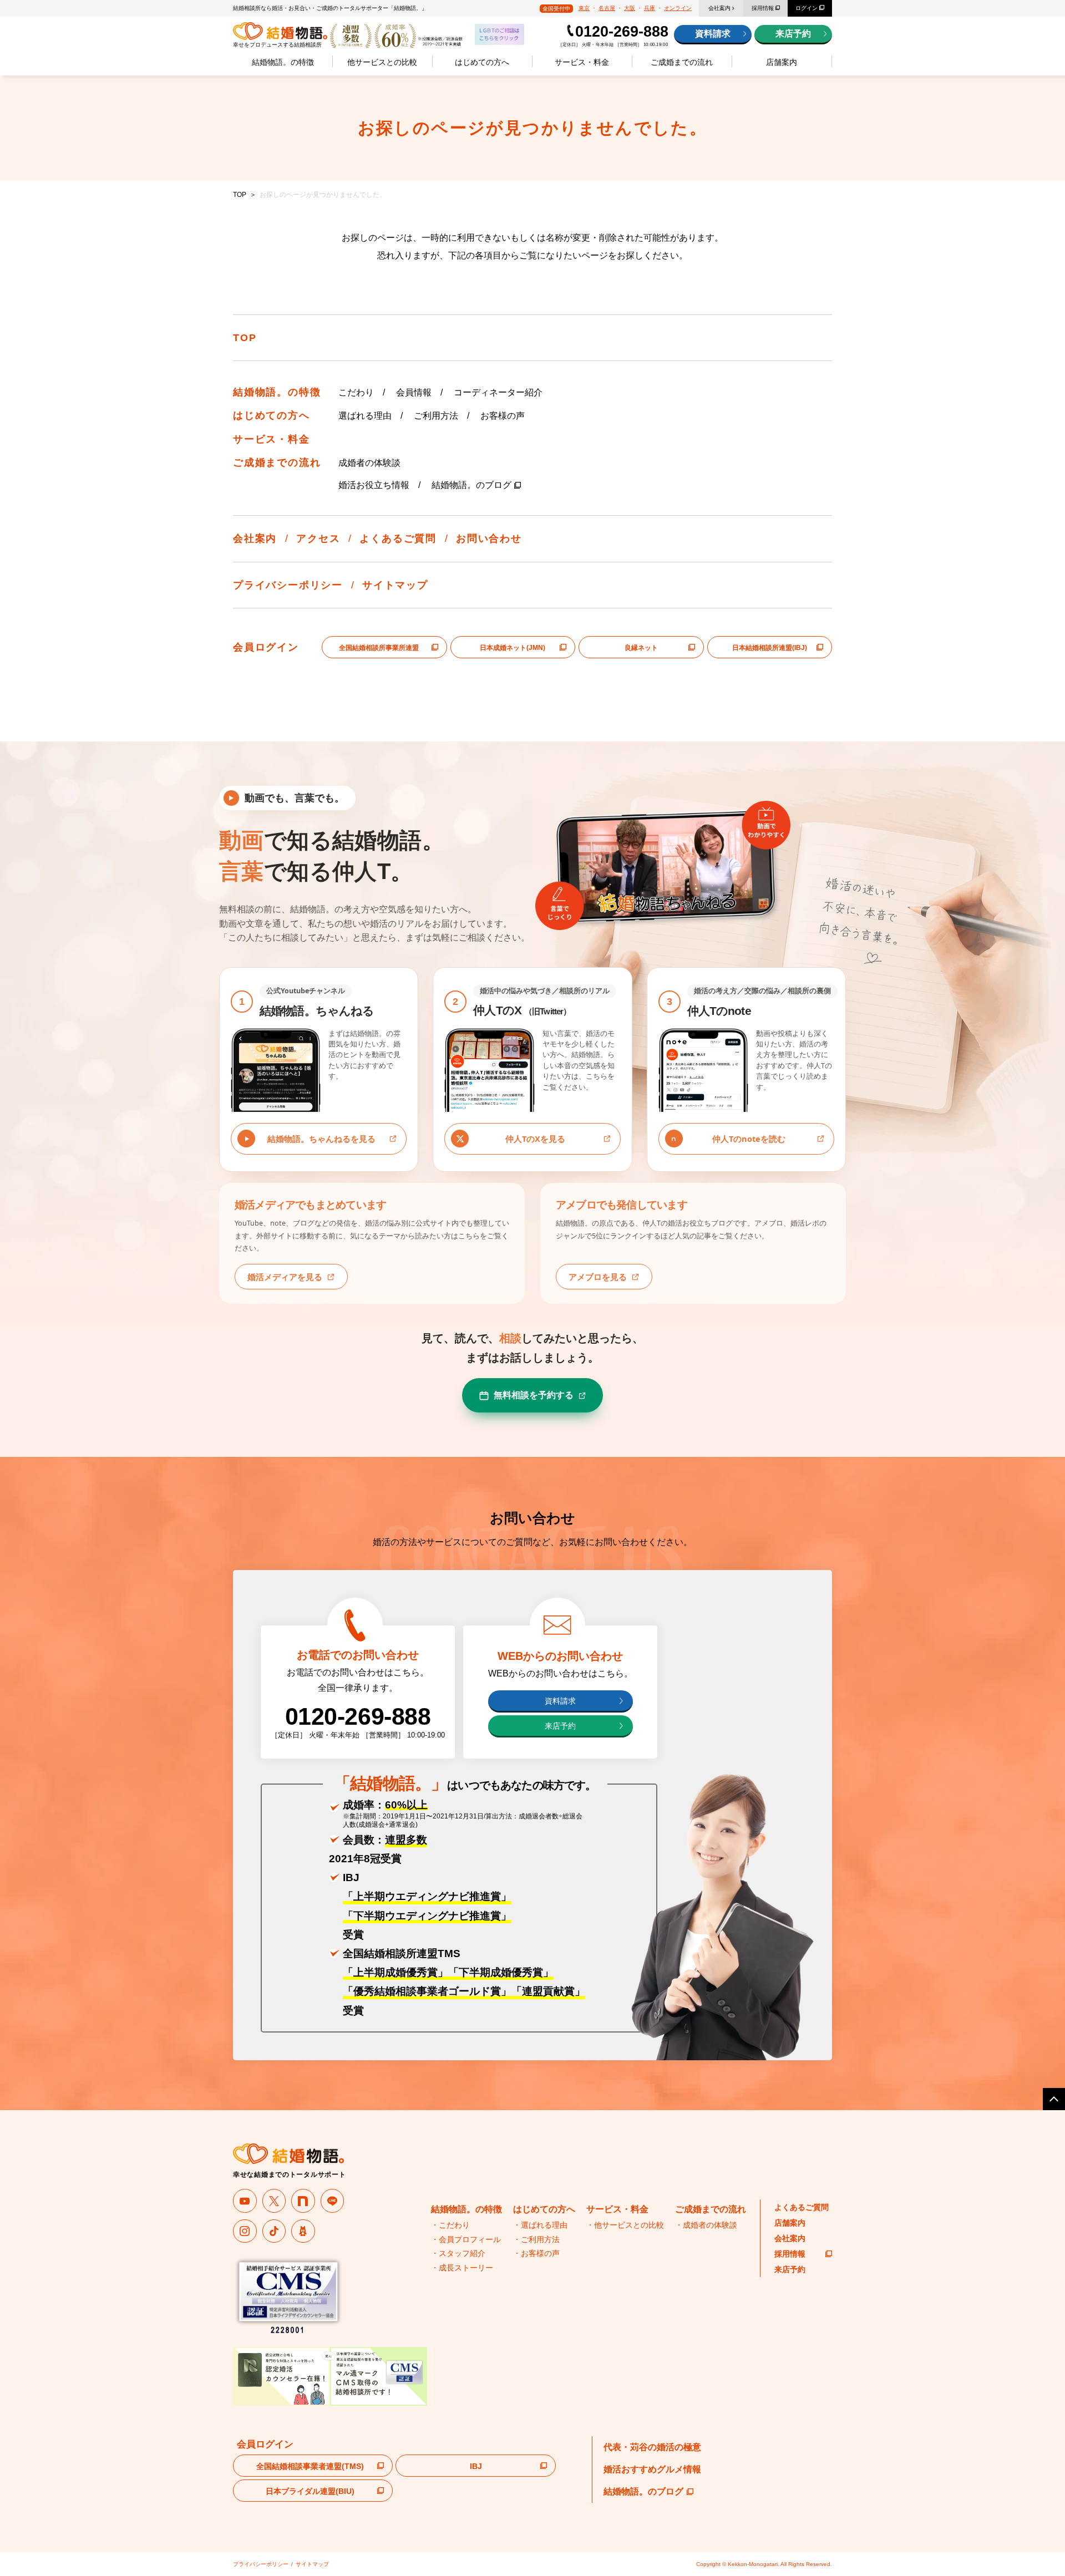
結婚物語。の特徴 (283, 62)
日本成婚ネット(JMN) (513, 648)
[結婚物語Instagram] (245, 2231)
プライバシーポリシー (288, 585)
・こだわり (450, 2225)
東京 (584, 8)
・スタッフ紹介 (458, 2253)
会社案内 (719, 8)
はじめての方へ (482, 62)
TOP (240, 195)
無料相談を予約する (534, 1395)
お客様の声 (503, 416)
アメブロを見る (598, 1277)
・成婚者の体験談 (706, 2225)
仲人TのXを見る (535, 1139)
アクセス (318, 538)
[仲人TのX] (274, 2201)
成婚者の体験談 (369, 463)
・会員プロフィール (466, 2239)
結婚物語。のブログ (471, 485)
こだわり (356, 392)
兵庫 (650, 8)
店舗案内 (782, 62)
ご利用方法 (436, 416)
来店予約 (793, 34)
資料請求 (713, 34)
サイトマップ (395, 585)
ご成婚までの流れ (682, 62)
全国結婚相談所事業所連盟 (379, 648)
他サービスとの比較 (382, 62)
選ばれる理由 (365, 416)
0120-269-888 (622, 32)
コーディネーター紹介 (498, 392)
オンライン (678, 8)
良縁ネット (641, 648)
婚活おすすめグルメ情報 (652, 2469)
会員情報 (414, 392)
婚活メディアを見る (285, 1277)
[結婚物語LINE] (333, 2201)
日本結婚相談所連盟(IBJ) (770, 648)
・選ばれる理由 (540, 2225)
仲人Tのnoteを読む (749, 1139)
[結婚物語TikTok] (274, 2231)
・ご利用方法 (536, 2239)
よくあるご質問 (398, 538)
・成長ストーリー (462, 2268)
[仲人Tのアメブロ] (303, 2231)
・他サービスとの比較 (625, 2225)
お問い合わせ (489, 538)
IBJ (476, 2466)
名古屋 (607, 8)
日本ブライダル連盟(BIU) (310, 2491)
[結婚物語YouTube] (245, 2201)
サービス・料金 (582, 62)
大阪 (630, 8)
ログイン (807, 8)
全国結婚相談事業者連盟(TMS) (310, 2466)
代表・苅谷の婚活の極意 (652, 2447)
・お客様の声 (536, 2253)
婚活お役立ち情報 (374, 485)
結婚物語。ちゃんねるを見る (321, 1139)
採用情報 (763, 8)
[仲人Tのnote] (303, 2201)
